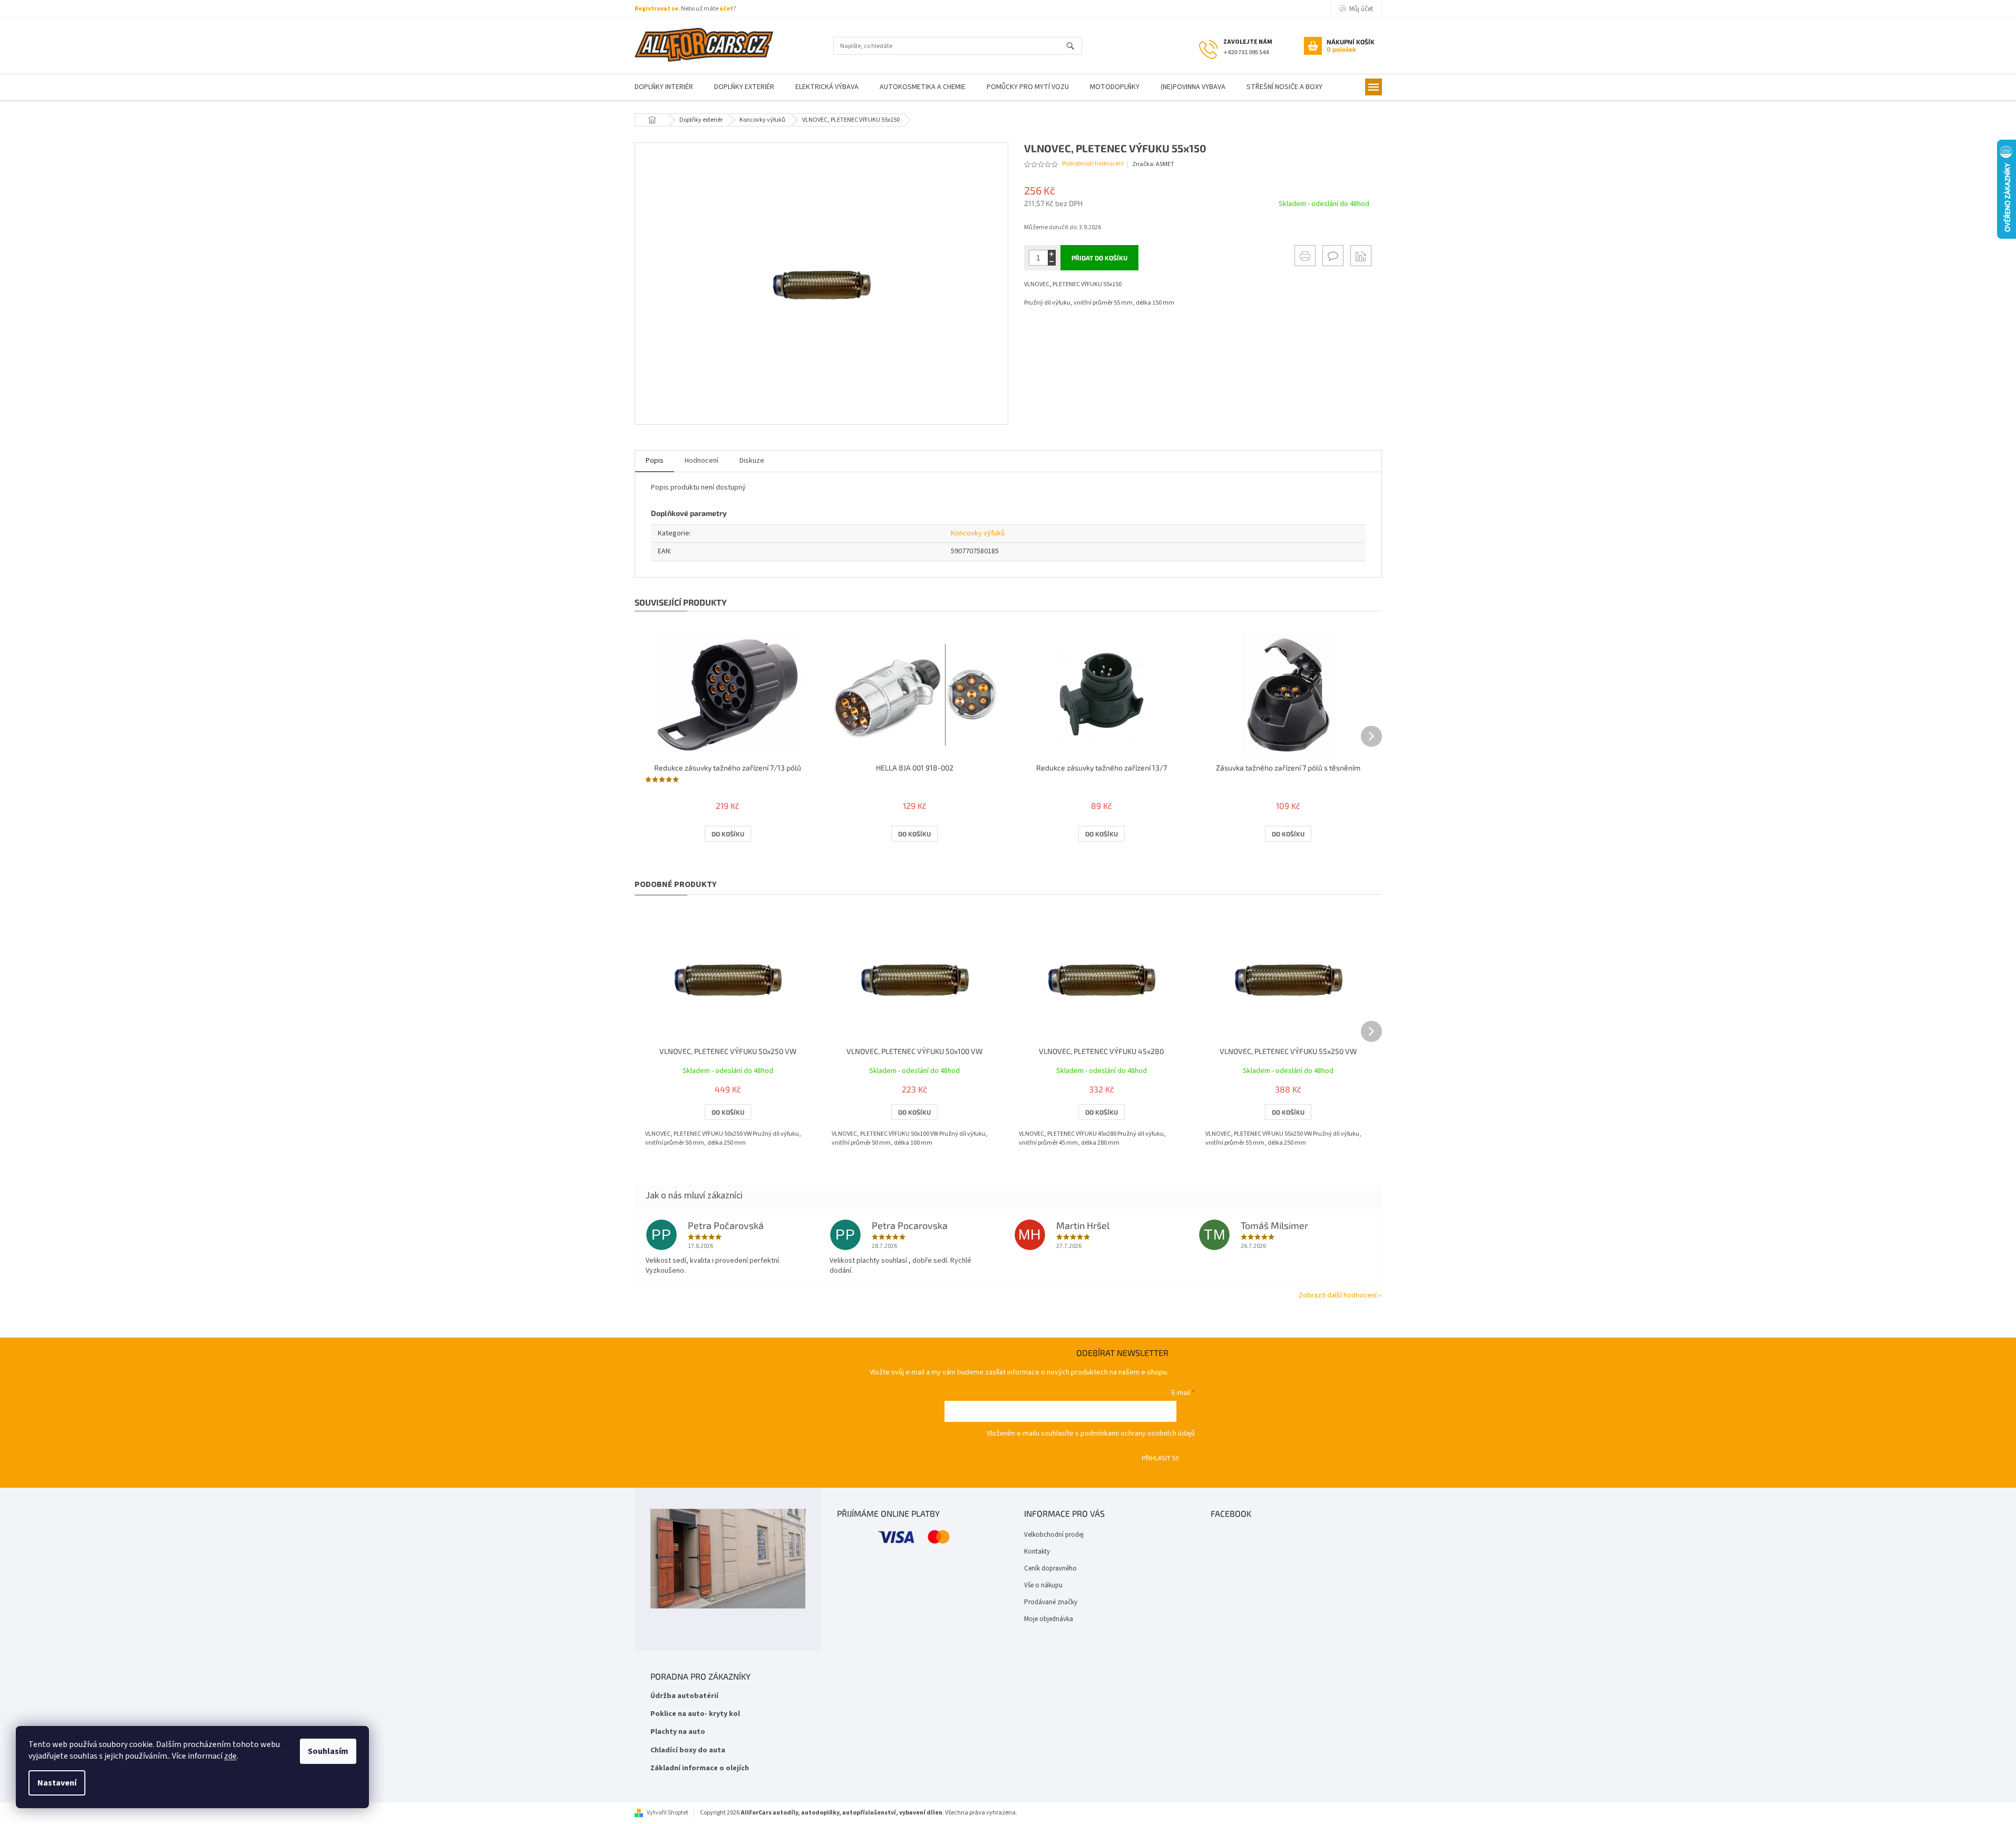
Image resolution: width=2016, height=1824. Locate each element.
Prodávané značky (1051, 1602)
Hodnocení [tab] (702, 461)
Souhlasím (328, 1751)
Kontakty (1037, 1552)
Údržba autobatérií (684, 1696)
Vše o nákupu (1043, 1585)
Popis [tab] (655, 461)
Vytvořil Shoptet (668, 1813)
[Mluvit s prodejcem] (1333, 256)
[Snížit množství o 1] (1052, 262)
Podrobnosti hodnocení (1093, 164)
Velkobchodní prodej (1054, 1535)
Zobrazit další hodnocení (1338, 1295)
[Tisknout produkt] (1305, 256)
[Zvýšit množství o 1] (1052, 254)
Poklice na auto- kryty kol (695, 1714)
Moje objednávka (1049, 1619)
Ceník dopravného (1050, 1568)
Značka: (1153, 164)
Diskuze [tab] (752, 461)
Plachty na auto (678, 1732)
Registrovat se (656, 9)
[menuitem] (664, 87)
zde (230, 1756)
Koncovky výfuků (978, 533)
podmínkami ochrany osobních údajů (1138, 1433)
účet (726, 9)
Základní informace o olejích (700, 1768)
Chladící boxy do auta (688, 1750)
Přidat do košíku (1099, 258)
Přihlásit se (1161, 1458)
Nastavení (57, 1783)
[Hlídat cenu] (1361, 256)
